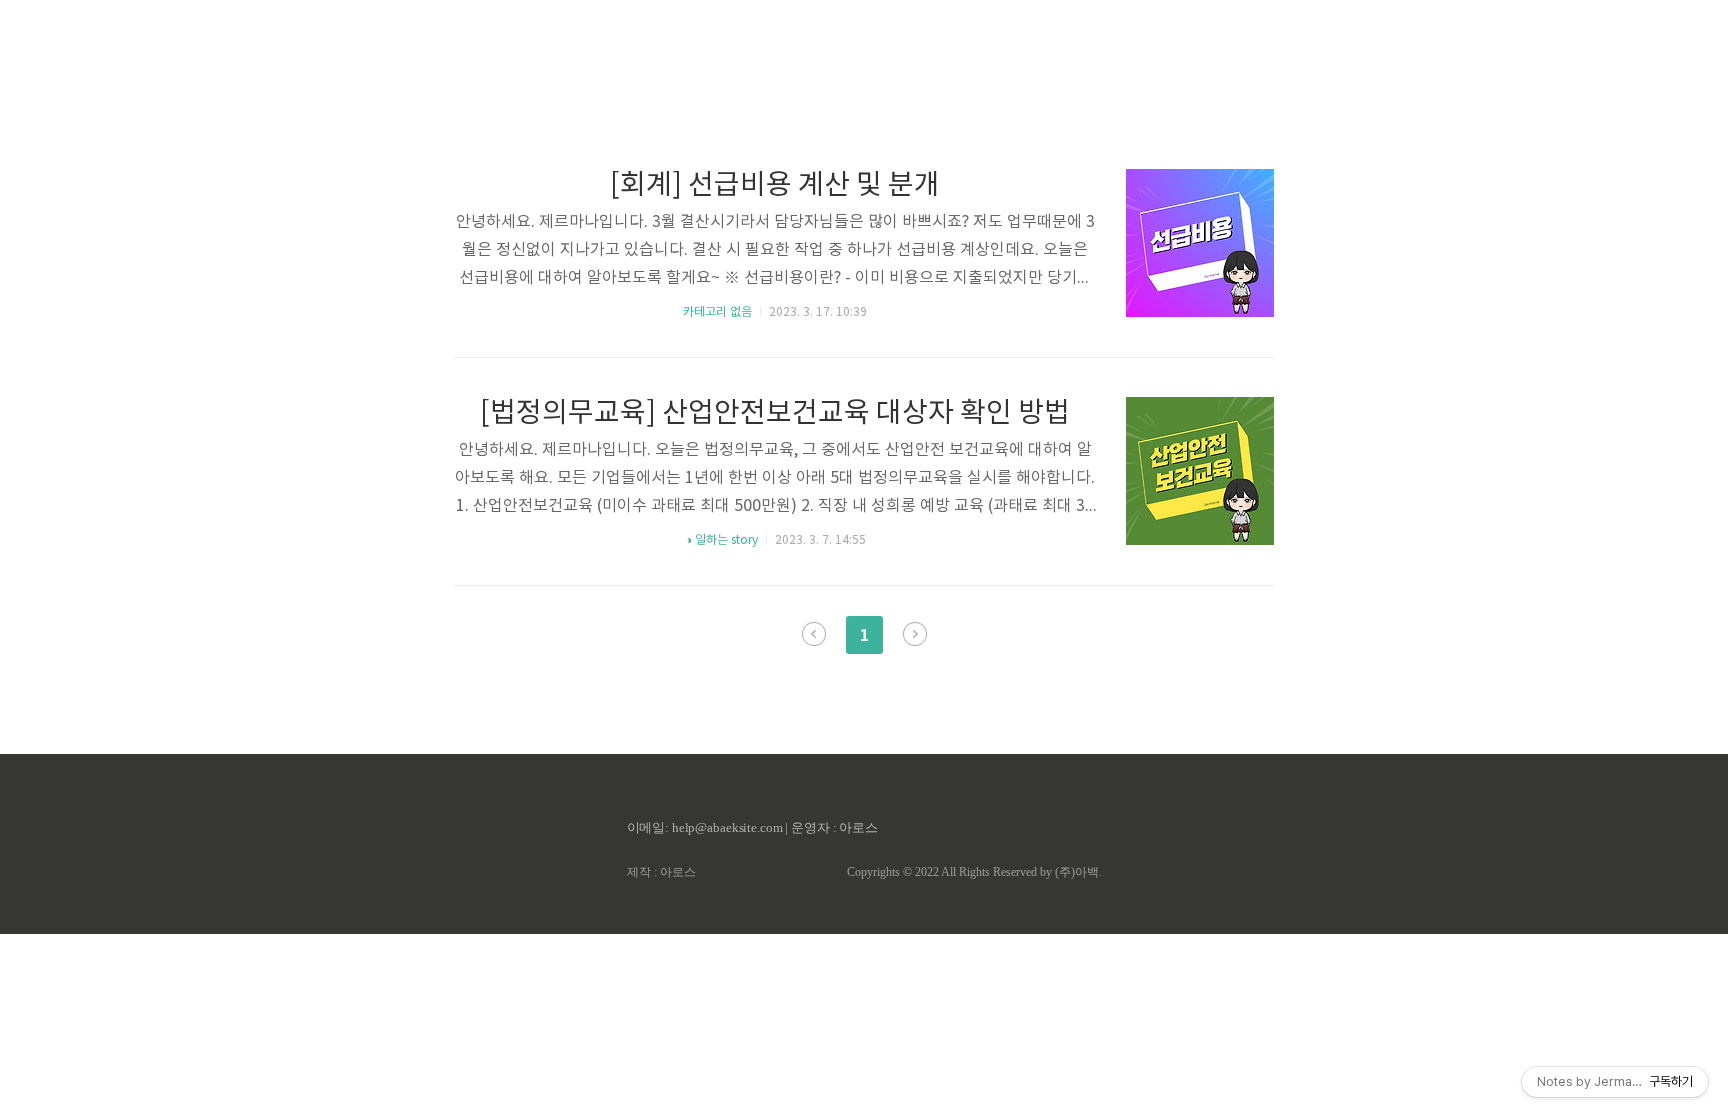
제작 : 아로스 (661, 872)
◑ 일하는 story (721, 540)
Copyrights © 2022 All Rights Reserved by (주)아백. (974, 872)
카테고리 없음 (717, 312)
